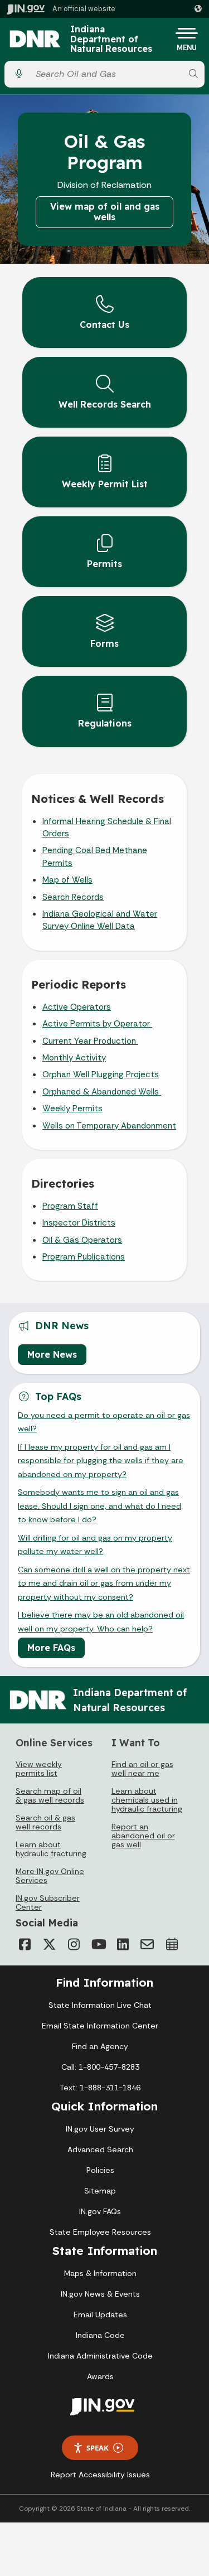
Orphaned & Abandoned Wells (102, 1092)
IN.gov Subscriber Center (48, 1902)
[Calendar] (172, 1944)
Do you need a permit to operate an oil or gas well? (104, 1422)
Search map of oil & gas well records (50, 1795)
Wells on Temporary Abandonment (109, 1126)
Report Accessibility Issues (100, 2475)
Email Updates (100, 2314)
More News (52, 1354)
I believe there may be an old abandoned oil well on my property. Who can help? (101, 1621)
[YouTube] (98, 1944)
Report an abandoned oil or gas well (143, 1836)
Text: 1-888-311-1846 (100, 2088)
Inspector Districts (79, 1223)
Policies (100, 2170)
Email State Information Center (100, 2026)
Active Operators (77, 1007)
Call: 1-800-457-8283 (100, 2067)
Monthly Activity (74, 1058)
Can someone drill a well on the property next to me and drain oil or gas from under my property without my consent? (104, 1583)
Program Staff (70, 1206)
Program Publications (84, 1257)
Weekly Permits (72, 1108)
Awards (100, 2376)
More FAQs (51, 1648)
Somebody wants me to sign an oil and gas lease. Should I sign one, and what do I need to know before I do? (99, 1506)
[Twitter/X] (49, 1944)
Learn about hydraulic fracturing (51, 1849)
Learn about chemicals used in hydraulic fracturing (147, 1800)
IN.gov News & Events (100, 2294)
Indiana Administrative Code (100, 2356)
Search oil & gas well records (45, 1822)
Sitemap (100, 2191)
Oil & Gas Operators (82, 1240)
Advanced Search (100, 2149)
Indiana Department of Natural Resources (111, 39)
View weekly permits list (39, 1769)
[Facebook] (25, 1944)
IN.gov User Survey (100, 2129)
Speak (98, 2448)
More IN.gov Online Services (50, 1876)
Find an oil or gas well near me (142, 1769)
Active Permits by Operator (97, 1024)
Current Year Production (90, 1041)
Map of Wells (67, 880)
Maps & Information (100, 2273)
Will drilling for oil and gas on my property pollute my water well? (95, 1544)
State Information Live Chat (100, 2005)
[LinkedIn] (123, 1944)
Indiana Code (100, 2335)
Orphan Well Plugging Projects (101, 1074)
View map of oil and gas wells (105, 212)
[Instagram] (74, 1944)
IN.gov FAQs (100, 2211)
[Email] (147, 1944)
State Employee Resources (100, 2232)
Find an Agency (100, 2046)
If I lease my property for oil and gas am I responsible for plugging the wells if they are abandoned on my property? (101, 1461)
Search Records (73, 897)
